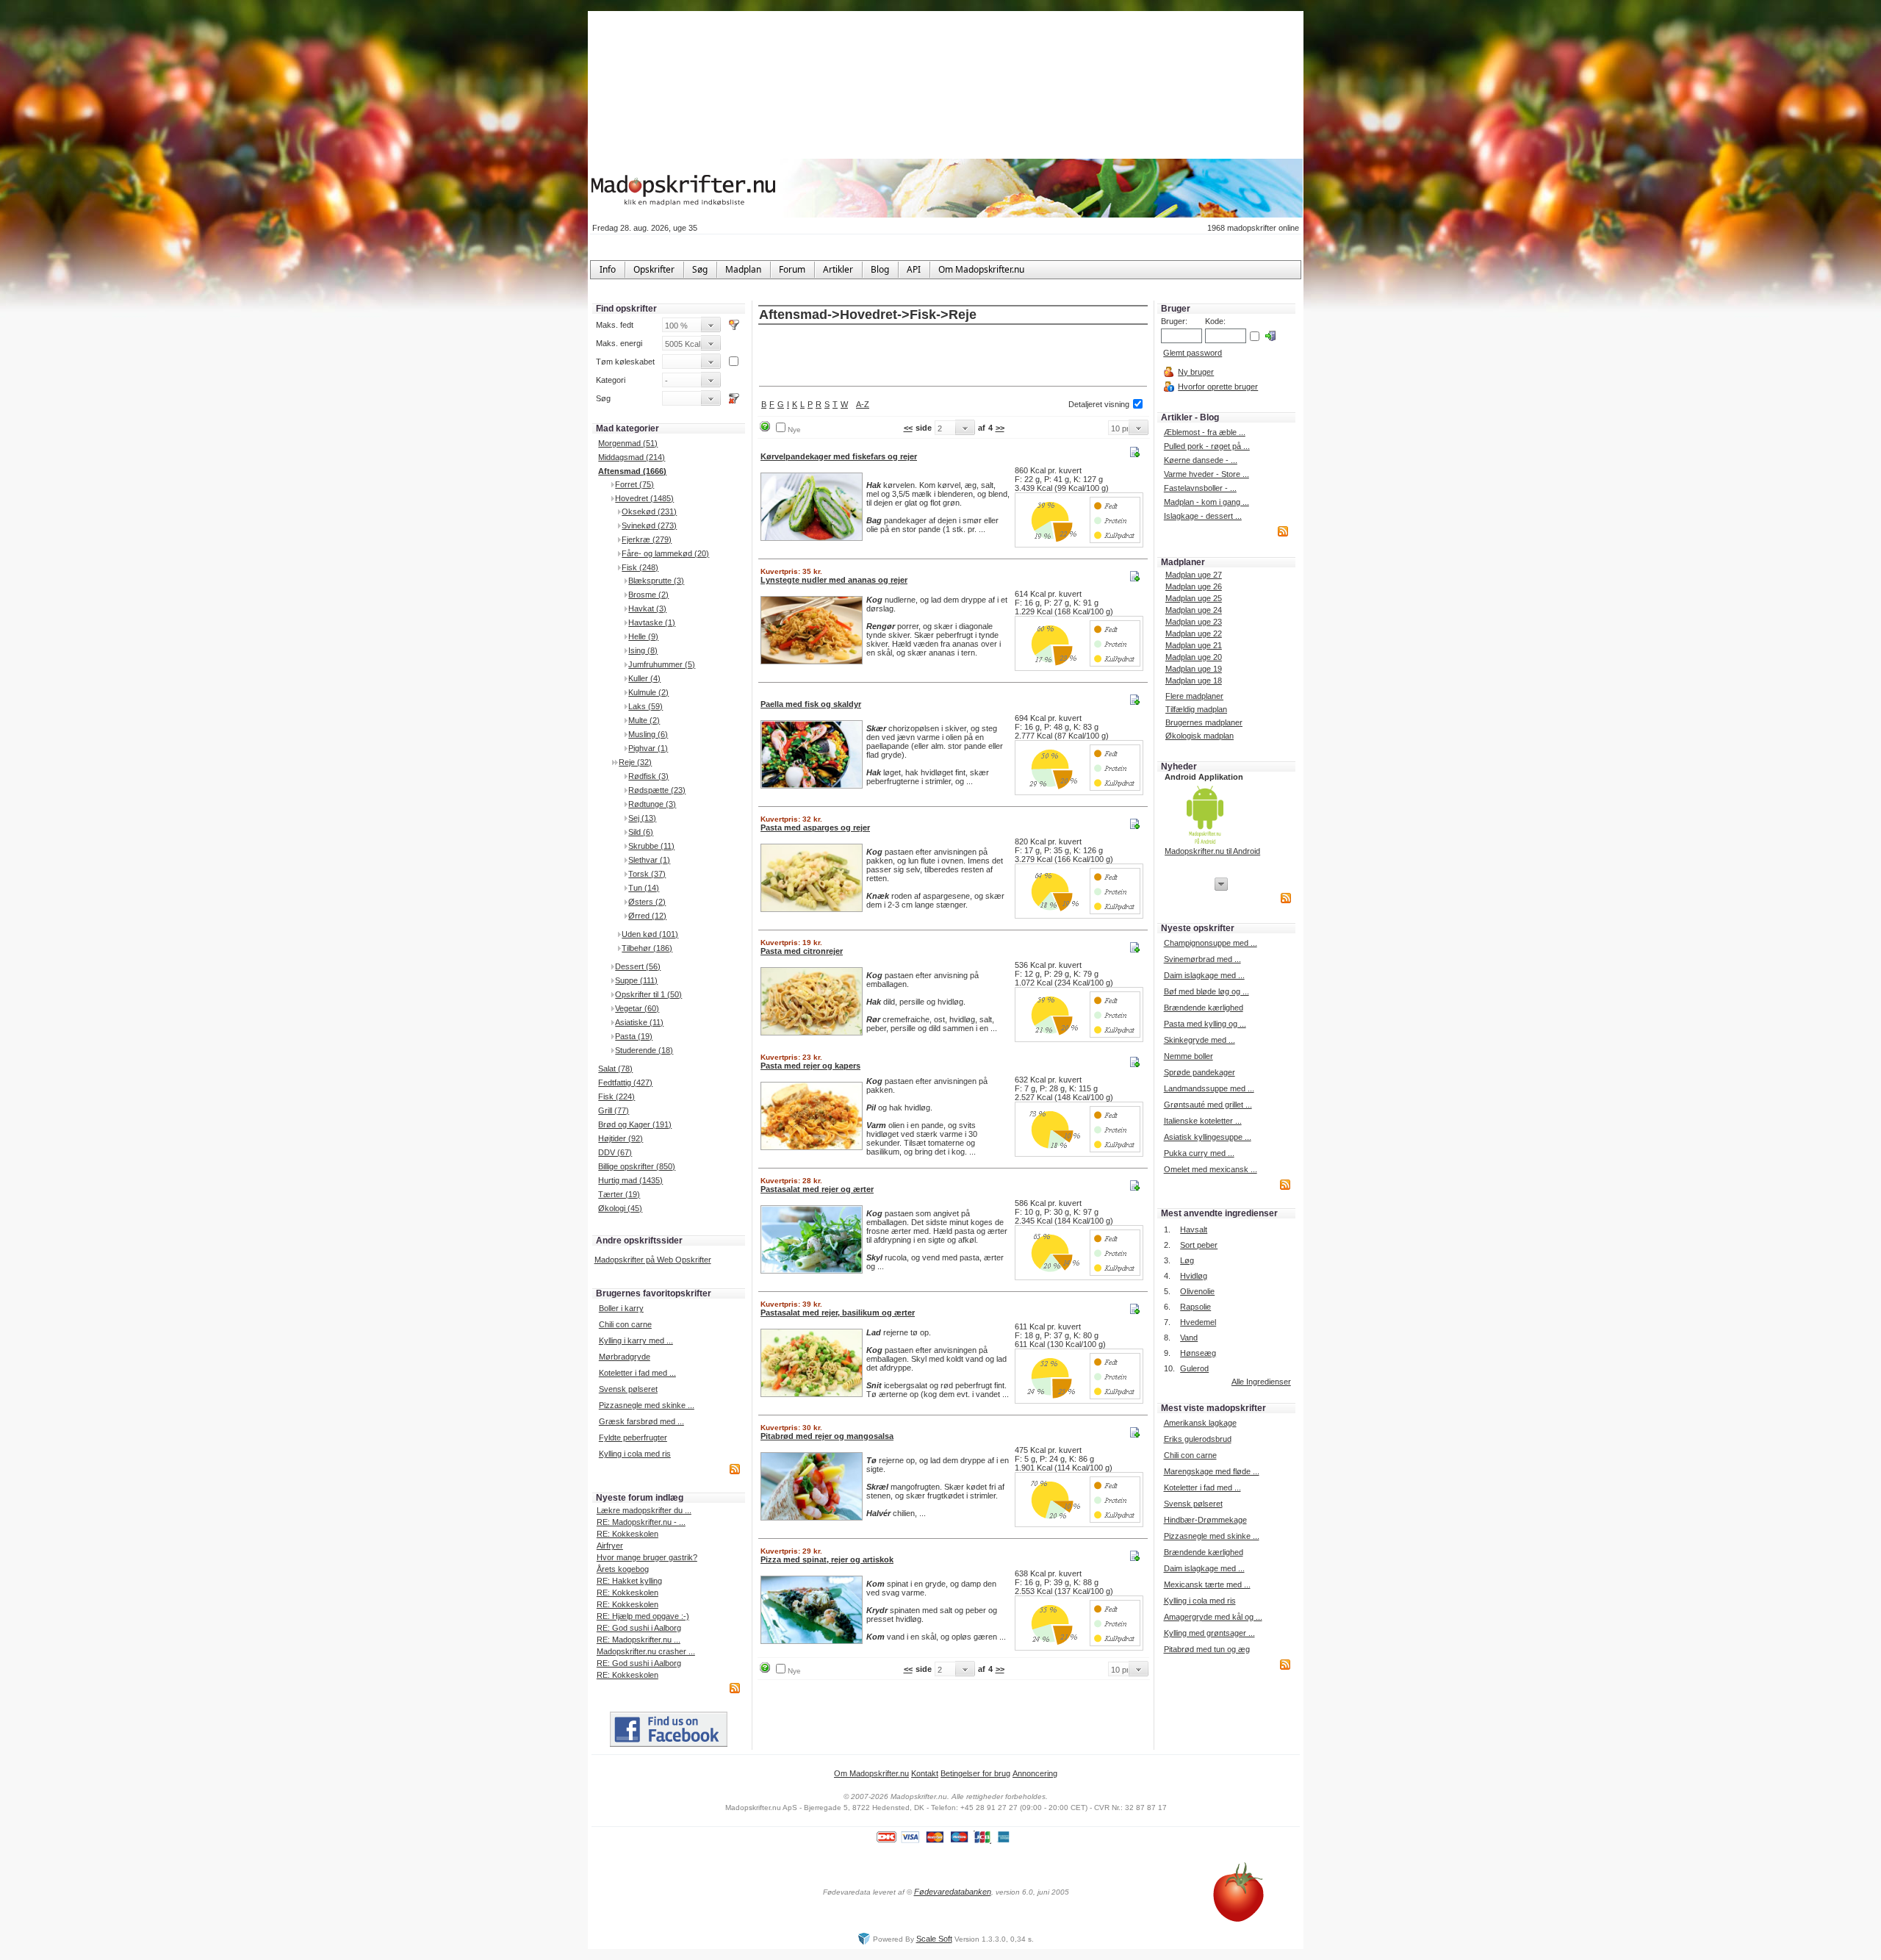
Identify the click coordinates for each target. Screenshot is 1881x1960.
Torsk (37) (647, 874)
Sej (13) (642, 818)
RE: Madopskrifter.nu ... (639, 1640)
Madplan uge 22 (1194, 633)
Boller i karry (621, 1308)
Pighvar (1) (648, 748)
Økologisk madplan (1200, 736)
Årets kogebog (623, 1569)
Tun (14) (644, 888)
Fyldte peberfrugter (633, 1437)
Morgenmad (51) (628, 443)
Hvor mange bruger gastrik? (647, 1557)
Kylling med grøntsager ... (1209, 1633)
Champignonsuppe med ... (1211, 943)
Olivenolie (1197, 1291)
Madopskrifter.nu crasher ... (646, 1651)
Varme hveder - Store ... (1206, 474)
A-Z (863, 404)
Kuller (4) (644, 678)
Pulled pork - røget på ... (1207, 446)
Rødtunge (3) (652, 804)
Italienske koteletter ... (1203, 1121)
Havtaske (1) (652, 622)
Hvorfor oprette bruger (1218, 387)
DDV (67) (615, 1152)
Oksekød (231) (649, 511)
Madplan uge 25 (1194, 598)
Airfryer (610, 1546)
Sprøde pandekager (1200, 1072)
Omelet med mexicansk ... (1211, 1169)
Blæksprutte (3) (656, 581)
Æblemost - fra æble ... (1205, 432)
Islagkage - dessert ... (1203, 516)
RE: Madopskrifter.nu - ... (641, 1522)
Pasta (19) (634, 1036)
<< (908, 428)
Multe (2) (644, 720)
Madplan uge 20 (1194, 657)
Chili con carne (625, 1324)
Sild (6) (641, 832)
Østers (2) (647, 902)
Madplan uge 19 (1194, 669)
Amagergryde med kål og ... (1213, 1617)
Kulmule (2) (648, 692)
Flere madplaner (1194, 696)
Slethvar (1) (649, 860)
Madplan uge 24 (1194, 610)
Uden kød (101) (650, 934)
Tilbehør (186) (647, 948)
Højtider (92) (621, 1138)
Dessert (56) (638, 966)
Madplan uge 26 (1194, 586)
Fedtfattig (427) (625, 1083)
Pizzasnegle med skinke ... (647, 1405)
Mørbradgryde (625, 1357)
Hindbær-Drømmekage (1205, 1520)
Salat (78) (615, 1069)
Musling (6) (648, 734)
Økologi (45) (620, 1208)
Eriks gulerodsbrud (1198, 1439)
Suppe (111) (636, 980)
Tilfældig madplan (1196, 709)
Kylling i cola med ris (635, 1454)
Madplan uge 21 (1194, 645)
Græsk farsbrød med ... (641, 1421)
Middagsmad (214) (632, 457)
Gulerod (1194, 1368)
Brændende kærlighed (1204, 1008)
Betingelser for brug (975, 1773)
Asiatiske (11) (639, 1022)
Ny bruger (1196, 372)
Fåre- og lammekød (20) (665, 553)
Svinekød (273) (649, 525)
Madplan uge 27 (1194, 575)
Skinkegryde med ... (1200, 1040)
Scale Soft (934, 1939)
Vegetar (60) (637, 1008)
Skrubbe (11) (651, 846)
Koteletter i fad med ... (637, 1373)
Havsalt (1194, 1230)
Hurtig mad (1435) (630, 1180)
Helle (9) (643, 636)
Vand (1189, 1338)
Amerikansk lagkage (1200, 1423)
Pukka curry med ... (1199, 1153)
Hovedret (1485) (644, 498)
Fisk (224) (616, 1096)
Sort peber (1199, 1245)
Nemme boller (1188, 1056)
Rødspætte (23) (657, 790)
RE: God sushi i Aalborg (639, 1628)
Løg (1187, 1260)
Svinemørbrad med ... (1202, 959)
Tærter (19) (619, 1194)
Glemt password (1193, 353)
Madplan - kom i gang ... (1206, 502)
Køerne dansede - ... (1201, 460)
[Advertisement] (953, 356)
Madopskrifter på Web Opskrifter (653, 1260)
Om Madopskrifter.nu (871, 1773)
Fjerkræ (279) (647, 539)
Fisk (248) (640, 567)
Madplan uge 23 (1194, 622)
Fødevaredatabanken (953, 1892)
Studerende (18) (644, 1050)
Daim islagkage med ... (1204, 975)
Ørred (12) (647, 916)
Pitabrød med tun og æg (1207, 1649)
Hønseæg (1198, 1353)
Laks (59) (645, 706)
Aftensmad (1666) (632, 471)
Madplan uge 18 (1194, 681)
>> (1000, 428)
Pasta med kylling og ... (1205, 1024)
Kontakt (925, 1773)
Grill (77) (614, 1110)
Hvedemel (1198, 1322)
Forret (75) (634, 484)
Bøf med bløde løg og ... (1206, 991)
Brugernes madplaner (1204, 722)
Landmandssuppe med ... (1209, 1088)
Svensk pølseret (628, 1389)
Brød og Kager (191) (635, 1124)
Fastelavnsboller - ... (1200, 488)
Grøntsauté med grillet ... (1208, 1105)
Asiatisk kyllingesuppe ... (1208, 1137)
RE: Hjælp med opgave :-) (643, 1616)
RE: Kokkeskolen (627, 1534)
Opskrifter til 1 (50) (648, 994)
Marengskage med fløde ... (1212, 1471)
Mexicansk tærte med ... (1207, 1584)
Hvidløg (1194, 1276)
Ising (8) (643, 650)
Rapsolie (1195, 1307)
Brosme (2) (648, 595)
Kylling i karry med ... (636, 1340)
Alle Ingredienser (1261, 1382)
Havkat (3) (647, 609)
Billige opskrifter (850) (637, 1166)
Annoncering (1035, 1773)
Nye (794, 430)
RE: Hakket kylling (629, 1581)
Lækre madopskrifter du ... (644, 1510)
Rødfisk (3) (648, 776)
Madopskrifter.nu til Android (1212, 851)
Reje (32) (635, 762)
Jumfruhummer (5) (662, 664)
